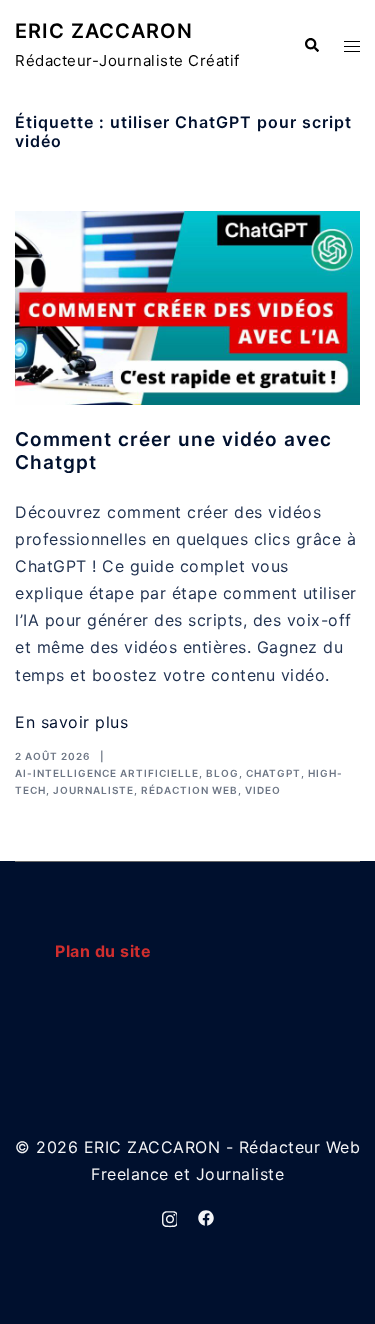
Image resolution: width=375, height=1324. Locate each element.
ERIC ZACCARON (104, 31)
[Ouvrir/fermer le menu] (352, 47)
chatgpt (273, 773)
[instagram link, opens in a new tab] (170, 1217)
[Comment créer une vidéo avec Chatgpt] (187, 308)
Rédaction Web (189, 790)
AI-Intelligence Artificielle (107, 773)
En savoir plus (71, 722)
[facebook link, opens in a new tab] (206, 1217)
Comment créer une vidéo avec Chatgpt (173, 451)
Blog (222, 773)
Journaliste (93, 790)
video (263, 790)
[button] (311, 46)
